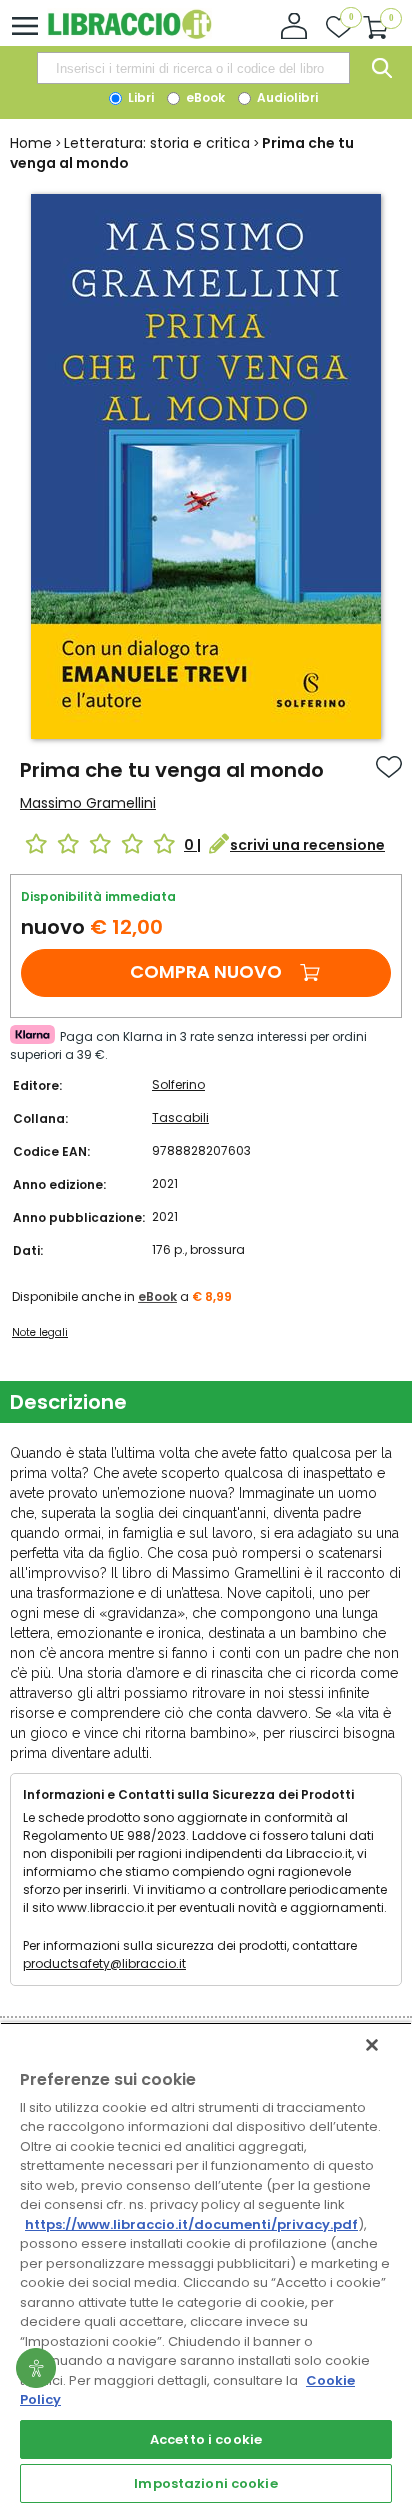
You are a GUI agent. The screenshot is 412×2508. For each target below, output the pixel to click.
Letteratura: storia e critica (157, 143)
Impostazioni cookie (205, 2483)
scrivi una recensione (307, 845)
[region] (206, 2265)
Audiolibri (286, 97)
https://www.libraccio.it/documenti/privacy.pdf (191, 2224)
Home (31, 143)
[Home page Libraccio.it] (129, 34)
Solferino (178, 1084)
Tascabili (180, 1117)
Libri (139, 97)
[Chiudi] (372, 2045)
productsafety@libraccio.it (104, 1963)
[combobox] (193, 68)
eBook (204, 97)
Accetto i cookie (206, 2439)
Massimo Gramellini (88, 803)
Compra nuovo (206, 971)
